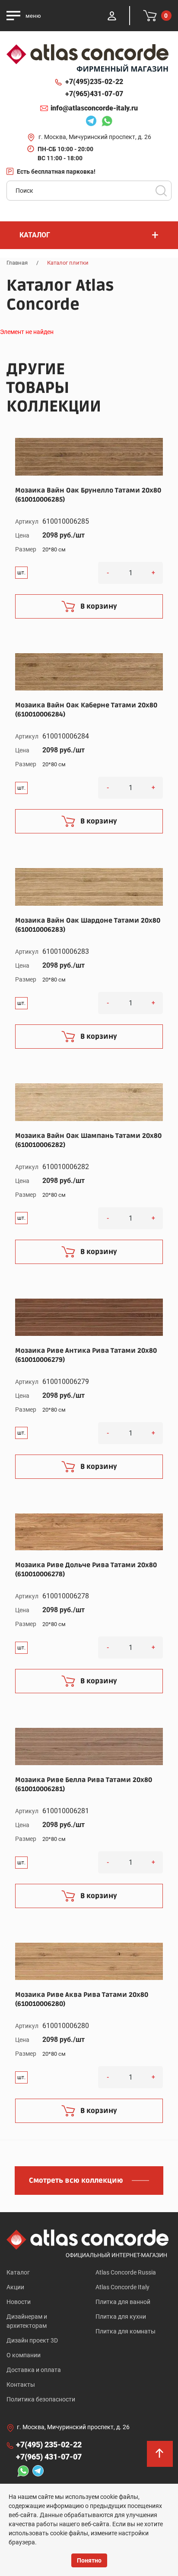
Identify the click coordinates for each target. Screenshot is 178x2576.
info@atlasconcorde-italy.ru (94, 108)
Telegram (89, 122)
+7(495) (94, 82)
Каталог (18, 2272)
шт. (21, 573)
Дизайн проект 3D (32, 2340)
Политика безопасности (41, 2399)
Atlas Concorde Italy (122, 2287)
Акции (15, 2287)
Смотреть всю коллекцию (76, 2181)
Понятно (89, 2560)
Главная (17, 263)
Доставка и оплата (34, 2370)
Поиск (161, 191)
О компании (24, 2355)
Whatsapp (105, 122)
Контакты (21, 2385)
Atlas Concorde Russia (126, 2272)
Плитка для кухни (121, 2317)
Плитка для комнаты (126, 2331)
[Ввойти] (112, 16)
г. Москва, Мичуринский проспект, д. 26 (95, 137)
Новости (19, 2302)
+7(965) (94, 94)
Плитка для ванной (123, 2302)
